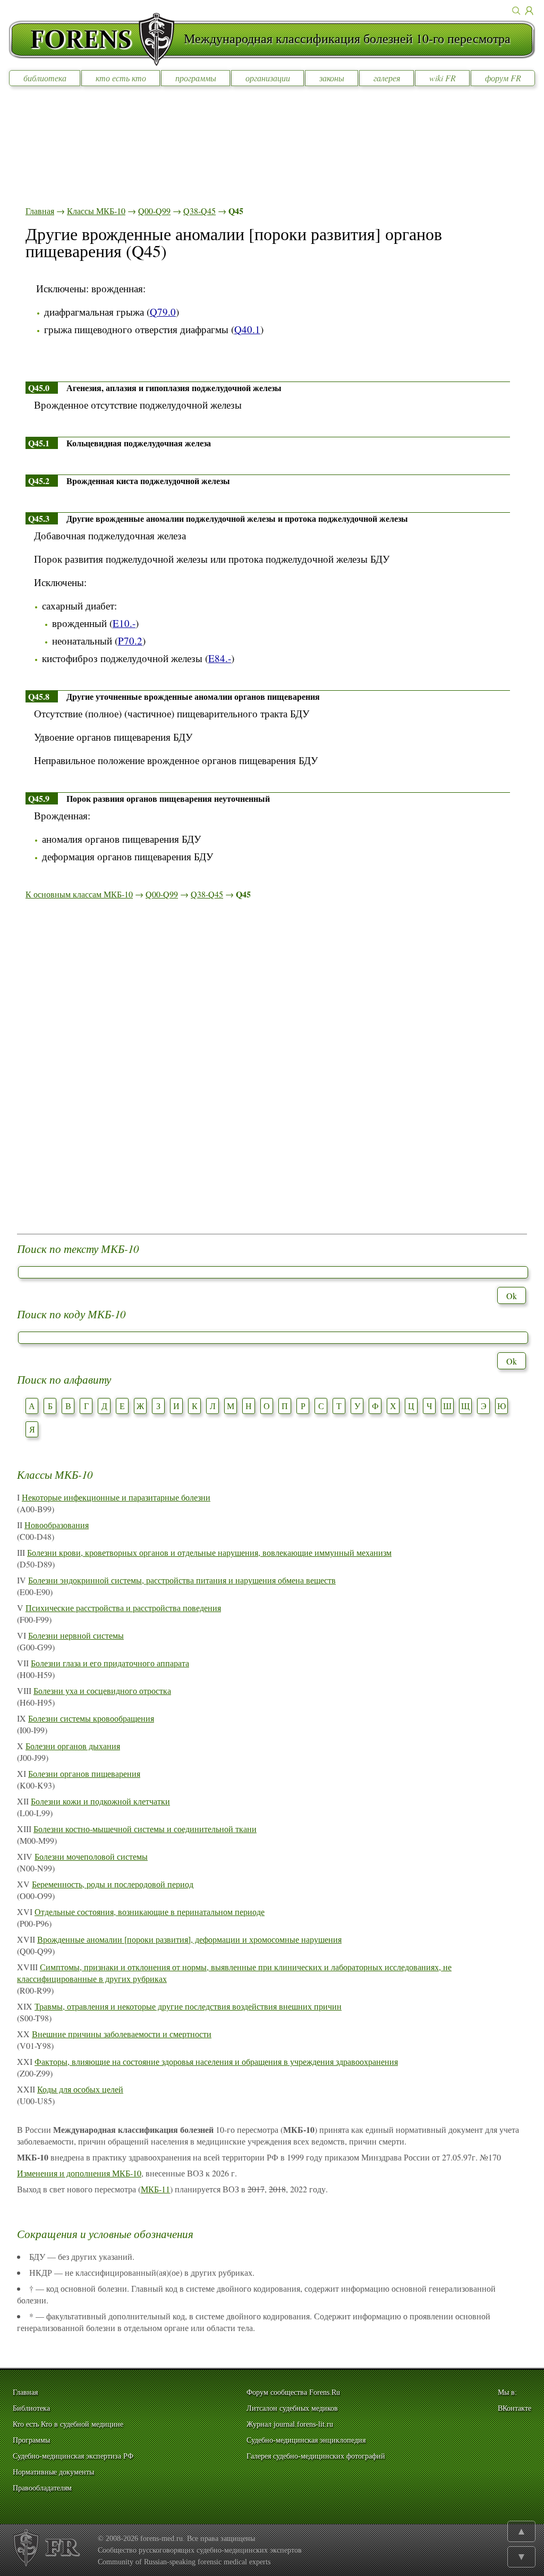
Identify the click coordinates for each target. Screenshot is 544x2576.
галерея (387, 78)
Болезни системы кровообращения (91, 1718)
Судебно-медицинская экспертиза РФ (73, 2456)
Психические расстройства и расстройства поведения (123, 1608)
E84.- (220, 658)
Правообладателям (42, 2488)
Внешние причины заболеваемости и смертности (122, 2034)
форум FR (503, 78)
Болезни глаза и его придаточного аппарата (110, 1663)
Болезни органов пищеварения (84, 1773)
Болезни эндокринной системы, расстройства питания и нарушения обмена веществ (182, 1580)
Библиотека (31, 2408)
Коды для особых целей (80, 2089)
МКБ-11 (155, 2189)
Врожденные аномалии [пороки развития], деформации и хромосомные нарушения (189, 1939)
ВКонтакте (515, 2408)
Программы (31, 2440)
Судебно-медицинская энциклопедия (306, 2440)
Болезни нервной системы (76, 1635)
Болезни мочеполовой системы (91, 1856)
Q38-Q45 (199, 211)
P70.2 (130, 641)
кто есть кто (121, 78)
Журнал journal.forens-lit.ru (290, 2424)
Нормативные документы (53, 2472)
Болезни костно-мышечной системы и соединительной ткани (145, 1829)
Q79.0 (163, 312)
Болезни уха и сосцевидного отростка (102, 1690)
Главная (40, 211)
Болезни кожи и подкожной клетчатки (100, 1801)
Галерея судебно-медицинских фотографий (316, 2456)
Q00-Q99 (154, 211)
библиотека (45, 78)
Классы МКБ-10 (96, 211)
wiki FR (443, 78)
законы (332, 78)
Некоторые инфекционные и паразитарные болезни (116, 1497)
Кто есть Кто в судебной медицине (68, 2424)
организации (268, 78)
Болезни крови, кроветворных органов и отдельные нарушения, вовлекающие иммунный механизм (209, 1552)
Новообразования (57, 1525)
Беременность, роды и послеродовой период (113, 1884)
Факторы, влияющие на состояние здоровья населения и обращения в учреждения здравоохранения (216, 2061)
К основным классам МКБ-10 (79, 894)
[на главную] (96, 39)
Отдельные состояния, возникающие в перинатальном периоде (150, 1912)
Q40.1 (247, 329)
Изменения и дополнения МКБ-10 (79, 2173)
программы (196, 78)
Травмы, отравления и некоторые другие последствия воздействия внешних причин (188, 2006)
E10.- (124, 623)
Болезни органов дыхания (73, 1746)
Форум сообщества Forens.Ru (293, 2392)
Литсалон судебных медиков (292, 2408)
